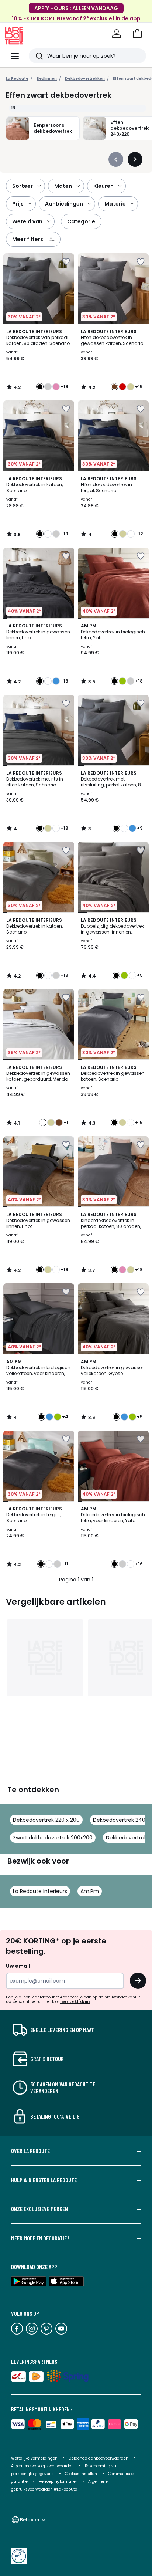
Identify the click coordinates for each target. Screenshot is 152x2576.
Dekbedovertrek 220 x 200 (46, 1820)
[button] (137, 34)
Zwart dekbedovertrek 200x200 (53, 1838)
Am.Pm (90, 1891)
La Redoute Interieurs (40, 1891)
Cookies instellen (82, 2474)
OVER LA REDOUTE (30, 2151)
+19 (64, 534)
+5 (140, 975)
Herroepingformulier (58, 2482)
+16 (139, 1564)
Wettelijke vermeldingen (34, 2458)
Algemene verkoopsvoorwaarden (42, 2466)
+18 (64, 387)
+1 (66, 1123)
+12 (139, 534)
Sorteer (23, 186)
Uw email (18, 1966)
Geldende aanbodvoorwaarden (99, 2458)
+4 (65, 1417)
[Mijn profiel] (117, 34)
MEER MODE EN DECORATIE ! (40, 2238)
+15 (139, 387)
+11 (65, 1564)
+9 (140, 828)
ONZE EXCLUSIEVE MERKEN (39, 2209)
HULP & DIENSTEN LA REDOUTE (44, 2180)
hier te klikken (75, 2002)
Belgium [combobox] (30, 2520)
